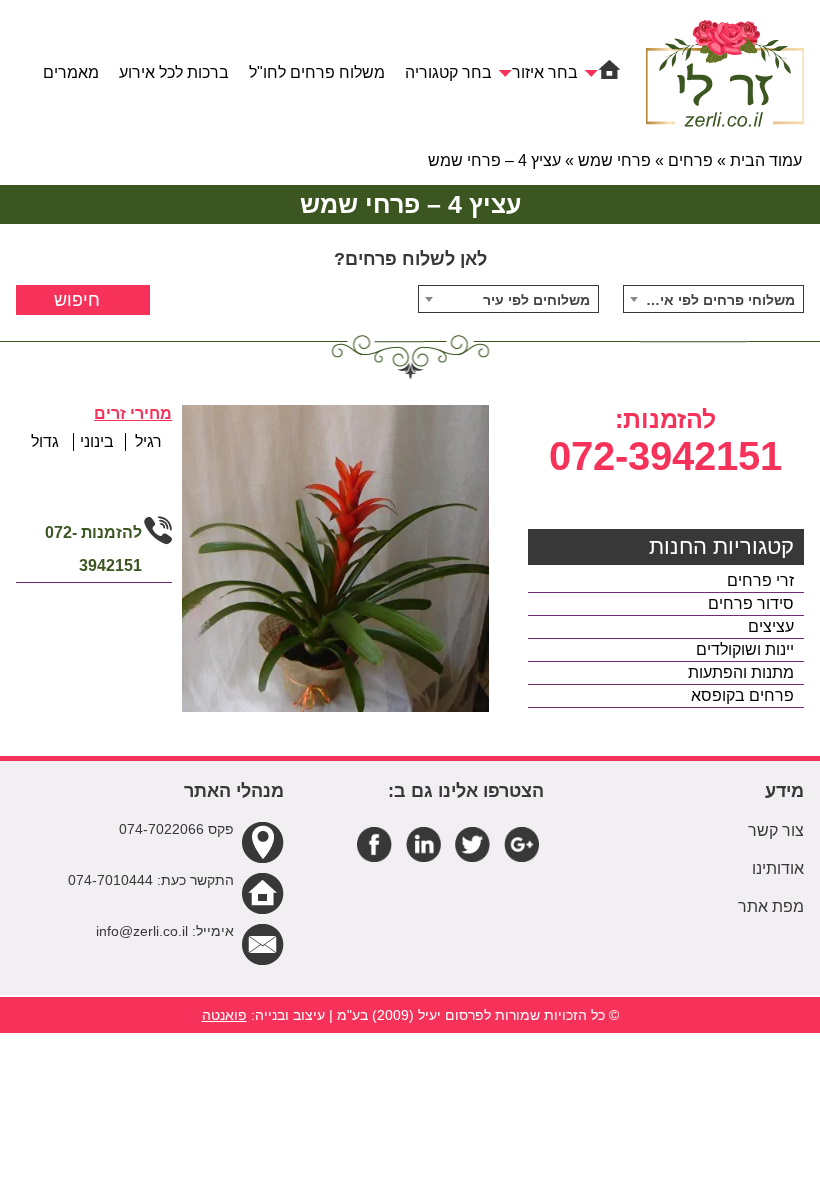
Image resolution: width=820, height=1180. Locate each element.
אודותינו (778, 868)
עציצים (771, 626)
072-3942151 (665, 456)
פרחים (690, 160)
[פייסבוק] (374, 843)
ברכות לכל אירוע (174, 72)
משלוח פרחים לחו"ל (317, 72)
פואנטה (224, 1015)
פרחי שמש (614, 160)
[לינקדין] (423, 843)
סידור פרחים (751, 603)
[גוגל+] (521, 843)
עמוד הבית (766, 160)
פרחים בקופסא (742, 695)
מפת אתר (771, 906)
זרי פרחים (760, 580)
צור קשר (776, 830)
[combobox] (713, 299)
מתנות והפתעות (741, 672)
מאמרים (71, 72)
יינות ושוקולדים (745, 649)
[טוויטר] (472, 843)
